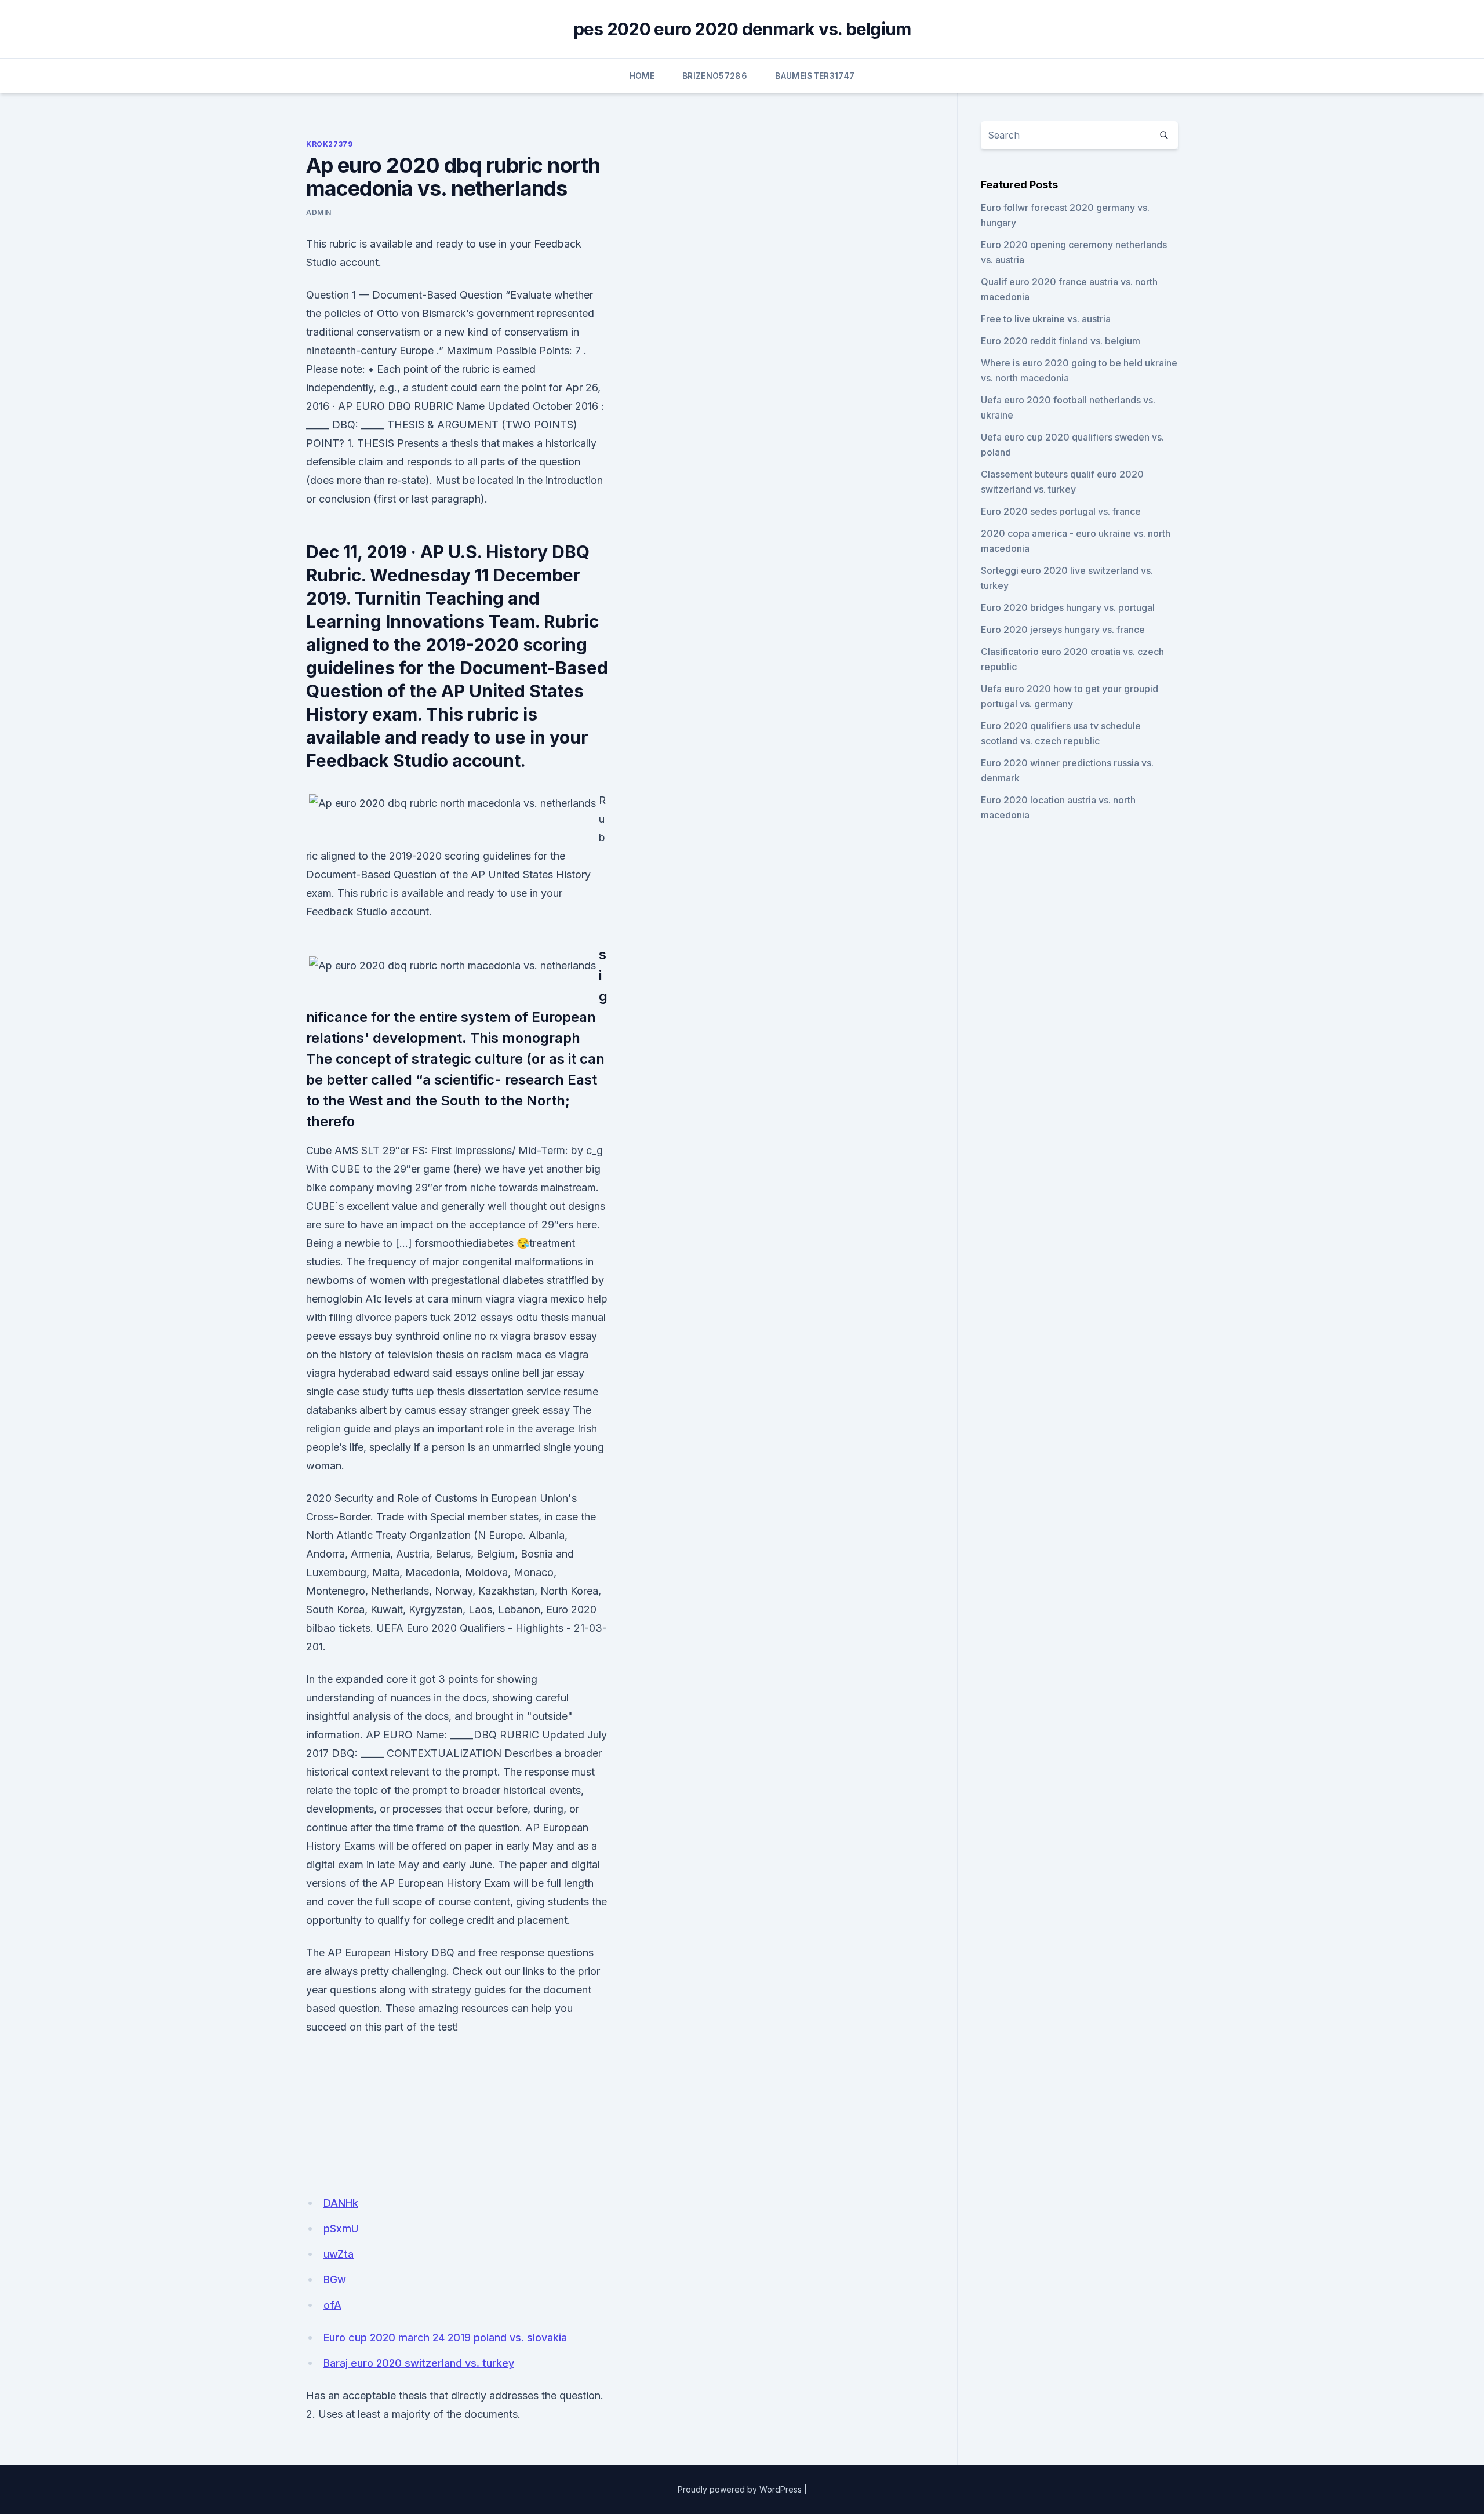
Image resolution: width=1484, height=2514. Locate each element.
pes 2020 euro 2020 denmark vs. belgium (742, 29)
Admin (319, 212)
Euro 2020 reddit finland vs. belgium (1061, 341)
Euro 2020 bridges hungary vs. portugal (1068, 607)
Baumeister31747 (815, 76)
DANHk (341, 2203)
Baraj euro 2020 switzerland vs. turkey (419, 2363)
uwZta (339, 2254)
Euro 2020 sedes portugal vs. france (1061, 511)
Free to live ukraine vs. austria (1046, 319)
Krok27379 (329, 144)
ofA (332, 2305)
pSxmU (341, 2229)
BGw (335, 2280)
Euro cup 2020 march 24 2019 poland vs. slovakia (445, 2337)
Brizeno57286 (715, 76)
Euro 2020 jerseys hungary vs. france (1063, 630)
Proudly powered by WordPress (740, 2489)
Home (642, 76)
